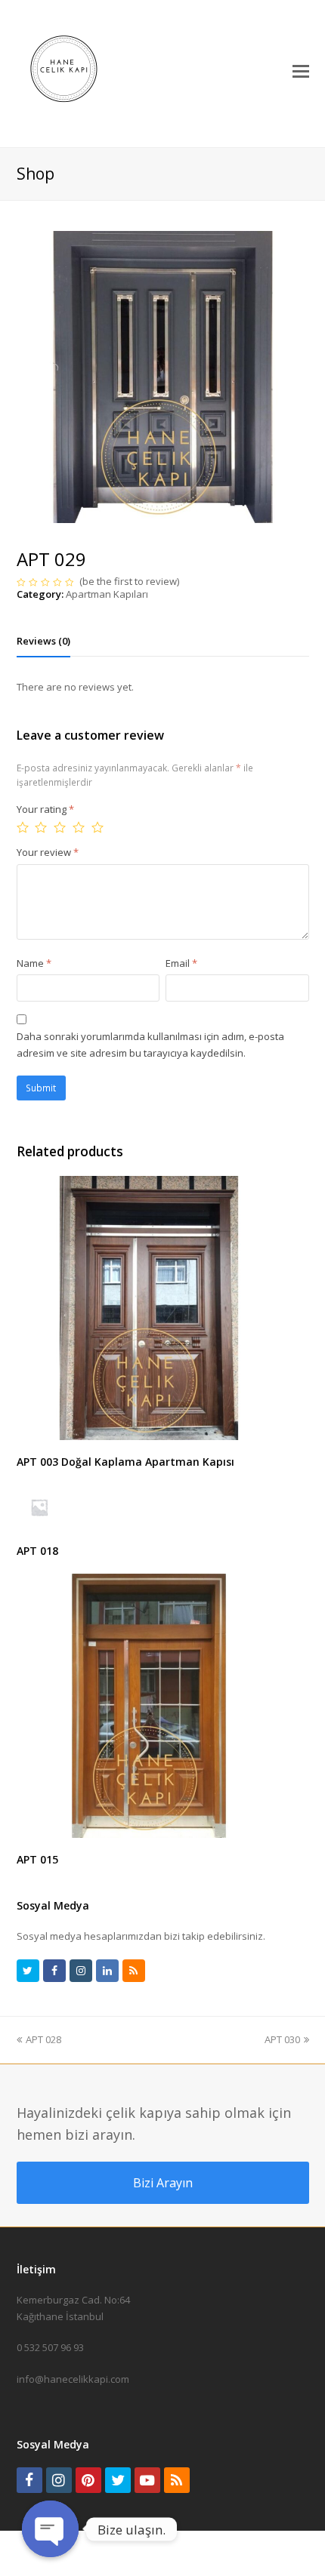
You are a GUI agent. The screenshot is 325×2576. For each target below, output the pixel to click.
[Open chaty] (50, 2529)
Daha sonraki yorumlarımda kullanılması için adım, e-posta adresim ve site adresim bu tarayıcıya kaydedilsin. (150, 1044)
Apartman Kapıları (107, 594)
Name (34, 963)
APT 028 (43, 2039)
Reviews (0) (43, 641)
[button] (301, 70)
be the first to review (130, 581)
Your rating (45, 809)
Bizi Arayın (163, 2183)
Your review (48, 852)
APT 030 (282, 2039)
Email (181, 963)
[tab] (43, 641)
